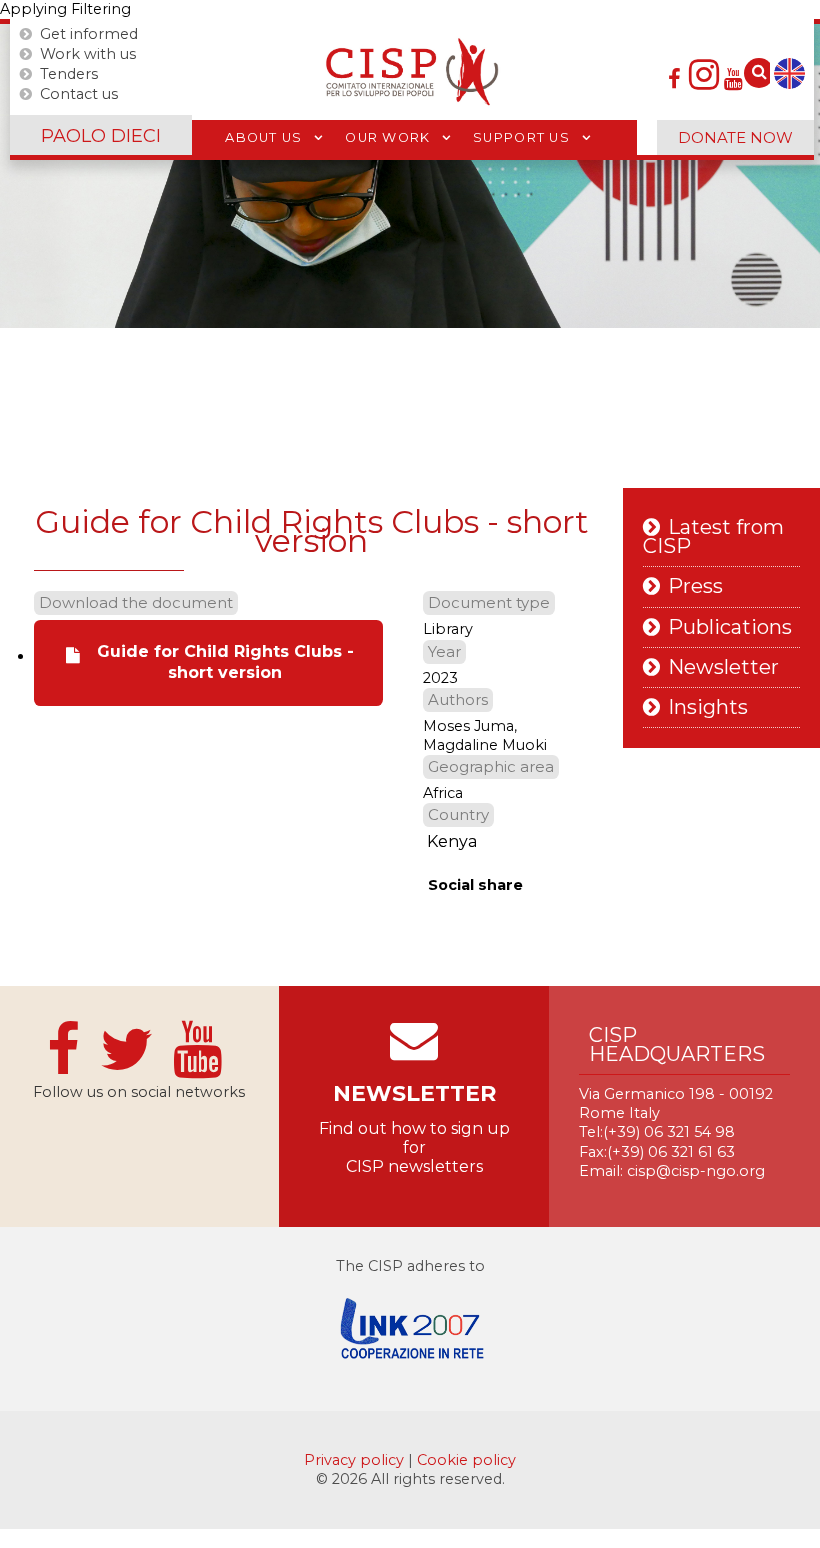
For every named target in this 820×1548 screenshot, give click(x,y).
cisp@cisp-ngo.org (696, 1171)
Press (695, 586)
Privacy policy (356, 1460)
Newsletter (723, 667)
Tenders (69, 74)
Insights (708, 707)
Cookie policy (466, 1460)
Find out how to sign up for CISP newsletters (414, 1147)
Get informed (89, 34)
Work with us (88, 54)
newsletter (414, 1093)
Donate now (735, 137)
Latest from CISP (713, 537)
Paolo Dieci (101, 136)
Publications (730, 627)
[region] (410, 176)
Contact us (79, 94)
